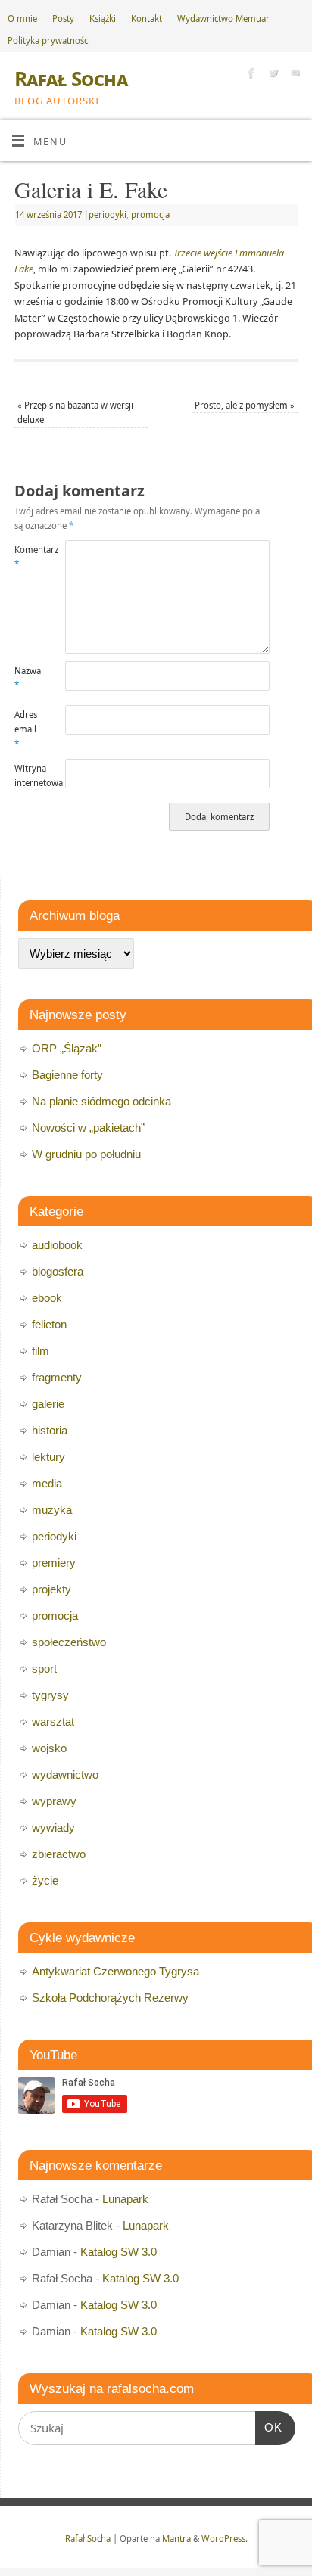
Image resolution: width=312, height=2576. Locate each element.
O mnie (22, 19)
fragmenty (57, 1377)
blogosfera (58, 1271)
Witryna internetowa (27, 775)
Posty (63, 19)
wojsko (49, 1748)
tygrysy (50, 1695)
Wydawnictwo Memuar (223, 19)
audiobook (57, 1245)
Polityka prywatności (49, 40)
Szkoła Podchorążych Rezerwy (110, 1998)
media (47, 1483)
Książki (103, 19)
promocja (150, 214)
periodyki (108, 214)
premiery (54, 1563)
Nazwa (27, 678)
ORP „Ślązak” (67, 1048)
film (41, 1351)
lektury (48, 1457)
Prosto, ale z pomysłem (245, 405)
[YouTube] (293, 75)
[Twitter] (271, 75)
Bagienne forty (67, 1075)
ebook (47, 1298)
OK (269, 2427)
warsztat (53, 1721)
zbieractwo (59, 1854)
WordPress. (225, 2539)
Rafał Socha (71, 79)
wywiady (53, 1827)
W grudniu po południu (86, 1154)
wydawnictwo (65, 1774)
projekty (51, 1589)
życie (45, 1880)
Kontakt (147, 19)
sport (44, 1669)
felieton (49, 1324)
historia (50, 1430)
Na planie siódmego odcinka (101, 1101)
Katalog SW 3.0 (119, 2252)
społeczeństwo (69, 1642)
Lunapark (125, 2199)
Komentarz (27, 557)
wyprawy (54, 1801)
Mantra (176, 2539)
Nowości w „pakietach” (88, 1128)
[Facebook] (250, 75)
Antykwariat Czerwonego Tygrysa (115, 1971)
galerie (48, 1404)
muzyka (52, 1510)
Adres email (26, 729)
